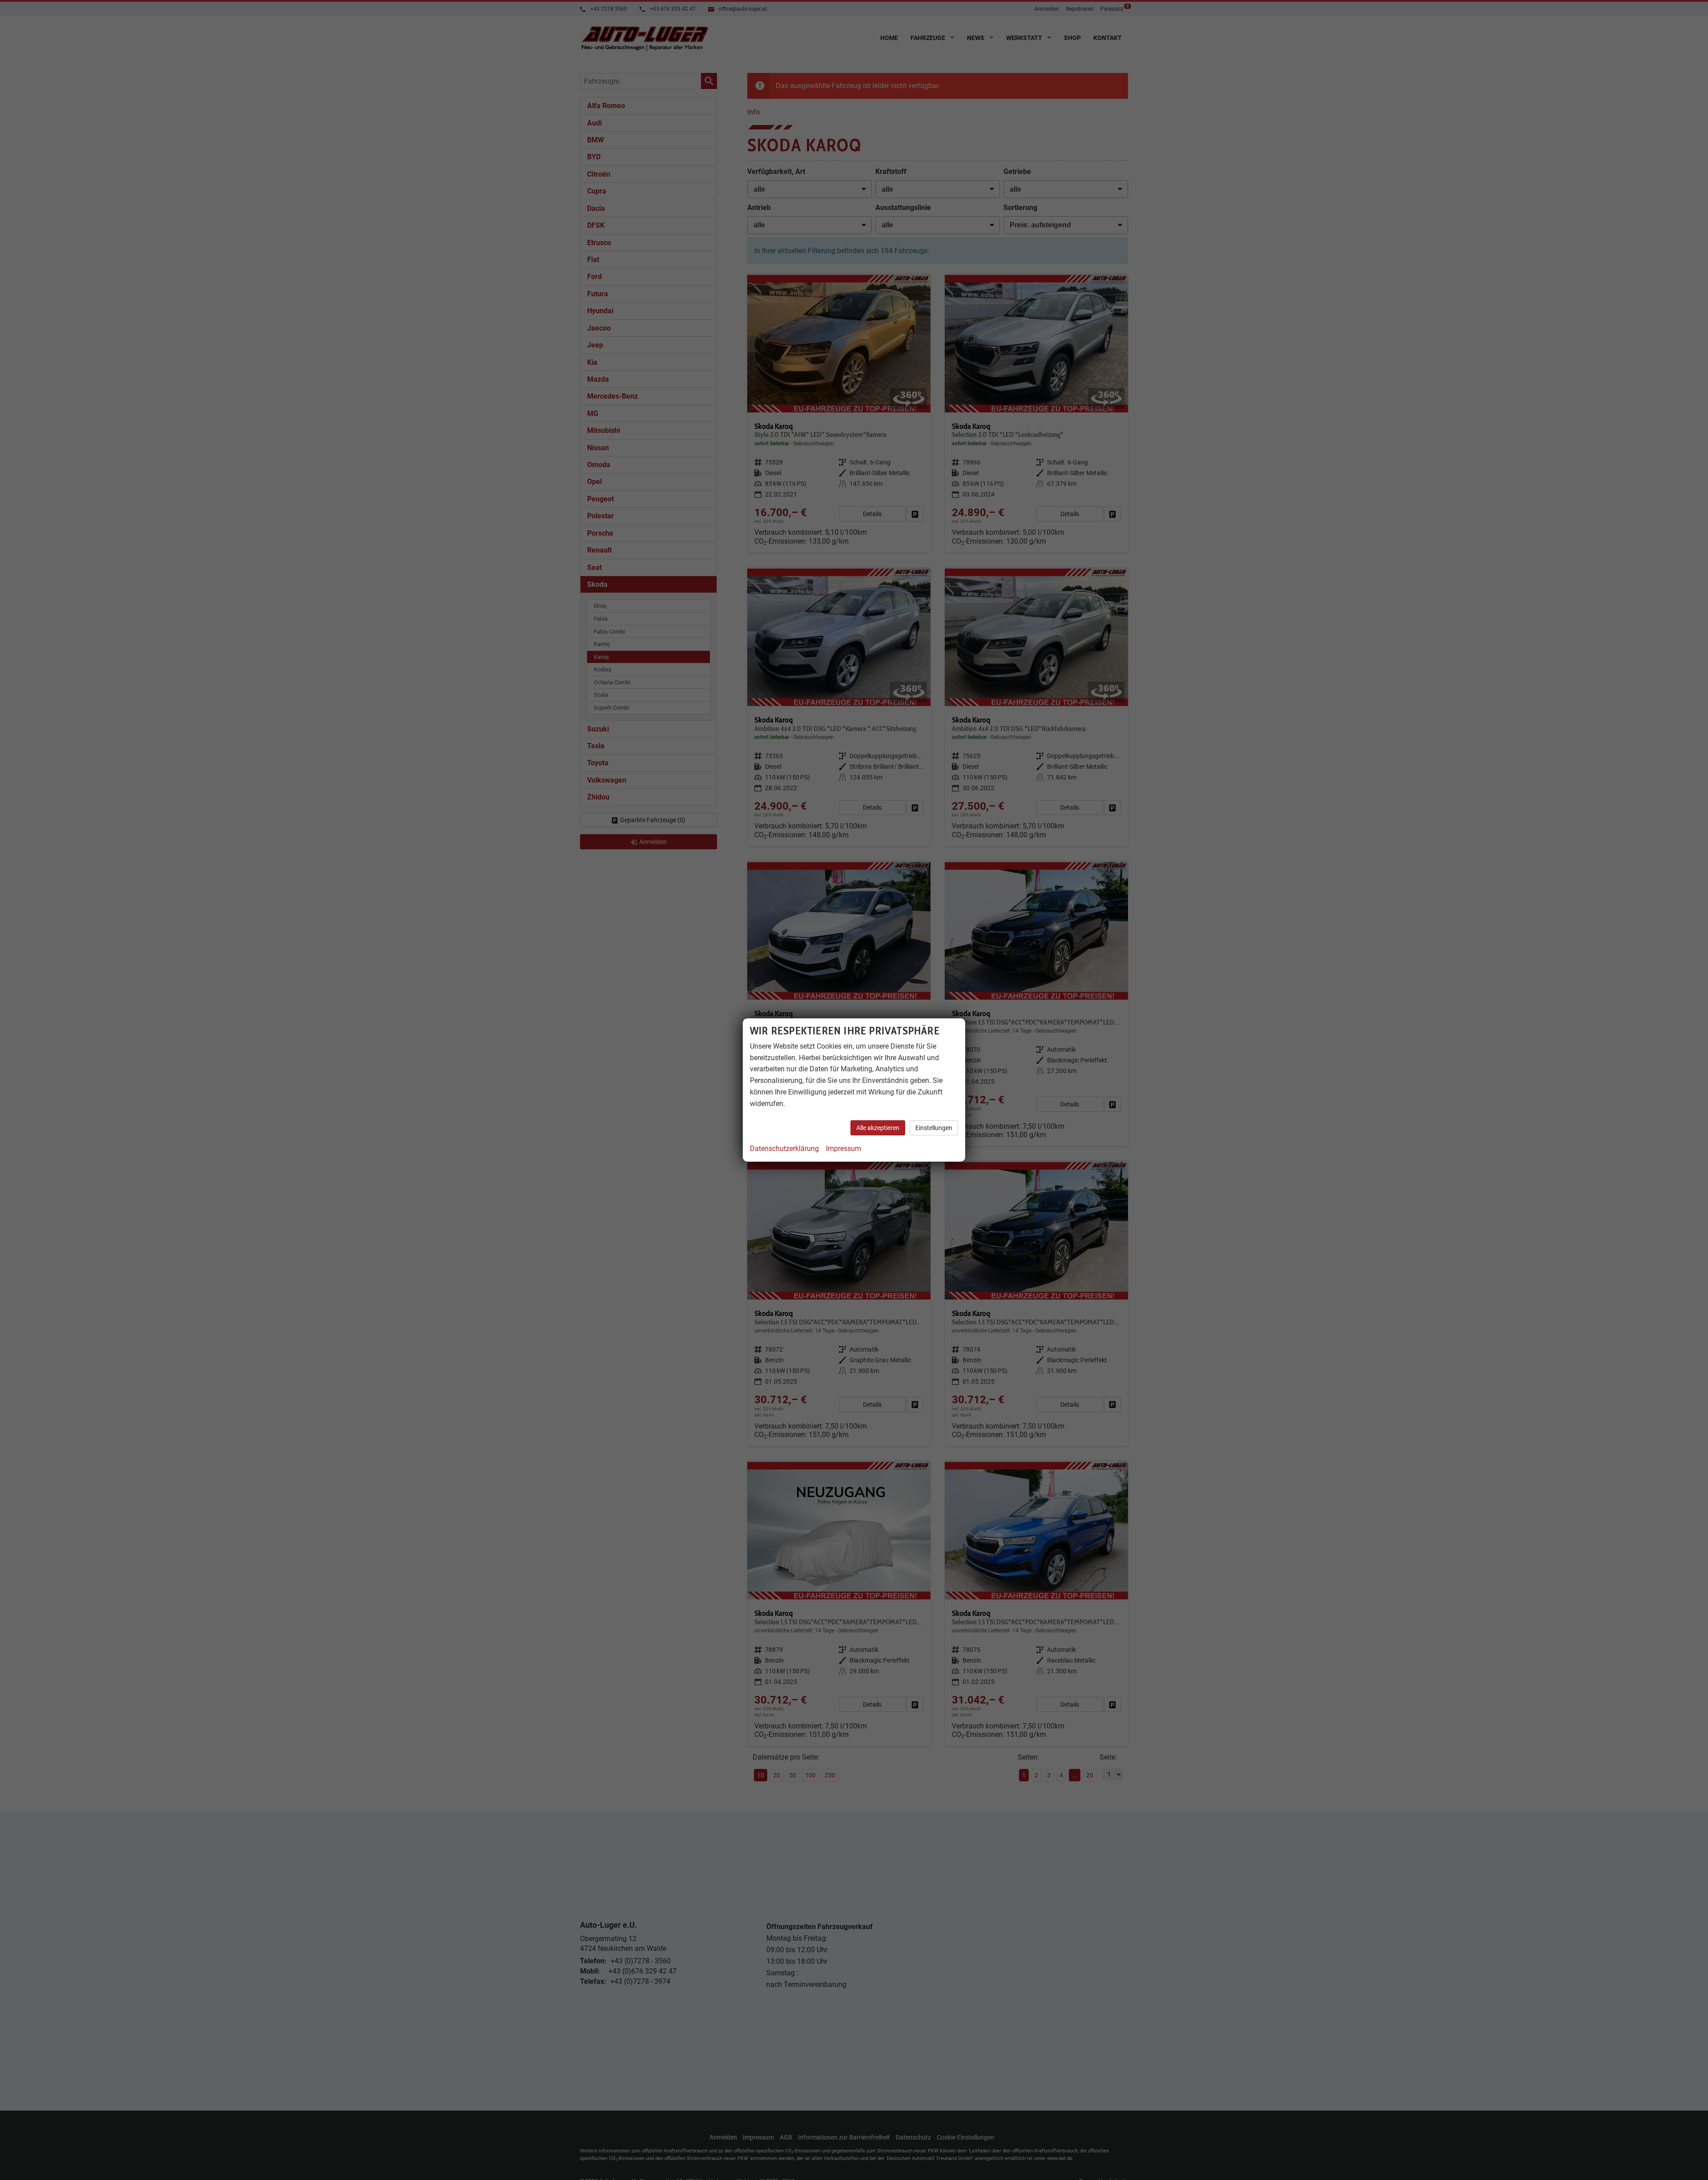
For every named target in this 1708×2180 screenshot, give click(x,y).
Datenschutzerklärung (784, 1149)
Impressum (844, 1149)
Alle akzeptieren (878, 1128)
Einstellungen (934, 1128)
